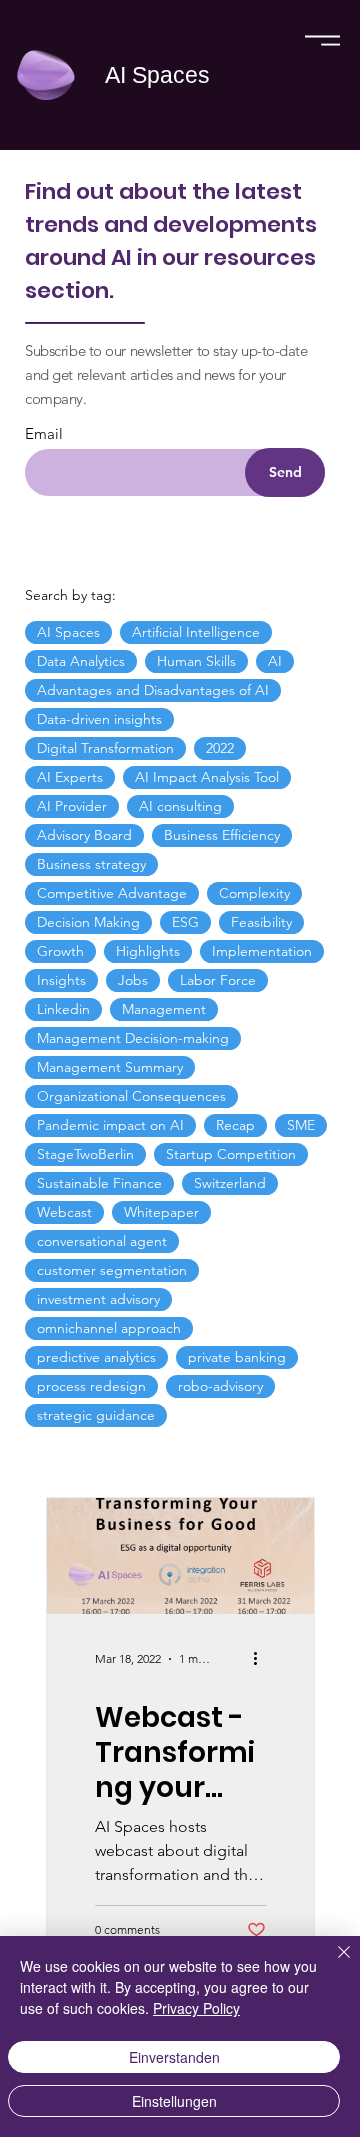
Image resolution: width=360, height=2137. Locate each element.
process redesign (91, 1386)
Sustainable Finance (99, 1183)
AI (275, 661)
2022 (220, 748)
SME (301, 1125)
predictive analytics (96, 1357)
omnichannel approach (109, 1328)
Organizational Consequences (131, 1096)
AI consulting (180, 806)
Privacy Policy (196, 2008)
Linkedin (63, 1009)
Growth (60, 951)
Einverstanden (174, 2057)
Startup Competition (231, 1154)
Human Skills (196, 661)
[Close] (332, 1964)
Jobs (133, 980)
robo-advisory (220, 1386)
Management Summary (110, 1067)
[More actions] (263, 1659)
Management (164, 1009)
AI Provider (72, 806)
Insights (61, 980)
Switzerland (230, 1183)
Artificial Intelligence (196, 632)
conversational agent (102, 1241)
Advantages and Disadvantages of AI (153, 690)
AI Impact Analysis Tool (207, 777)
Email (44, 433)
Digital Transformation (105, 748)
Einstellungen (174, 2101)
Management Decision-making (133, 1038)
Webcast (64, 1212)
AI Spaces (157, 75)
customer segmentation (112, 1270)
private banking (237, 1357)
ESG (185, 922)
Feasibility (261, 922)
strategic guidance (96, 1415)
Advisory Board (84, 835)
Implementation (262, 951)
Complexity (254, 893)
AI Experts (70, 777)
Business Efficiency (222, 835)
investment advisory (98, 1299)
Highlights (148, 951)
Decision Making (88, 922)
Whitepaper (161, 1212)
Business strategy (91, 864)
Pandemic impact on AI (110, 1125)
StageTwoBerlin (85, 1154)
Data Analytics (81, 661)
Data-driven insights (99, 719)
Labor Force (218, 980)
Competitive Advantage (112, 893)
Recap (235, 1125)
